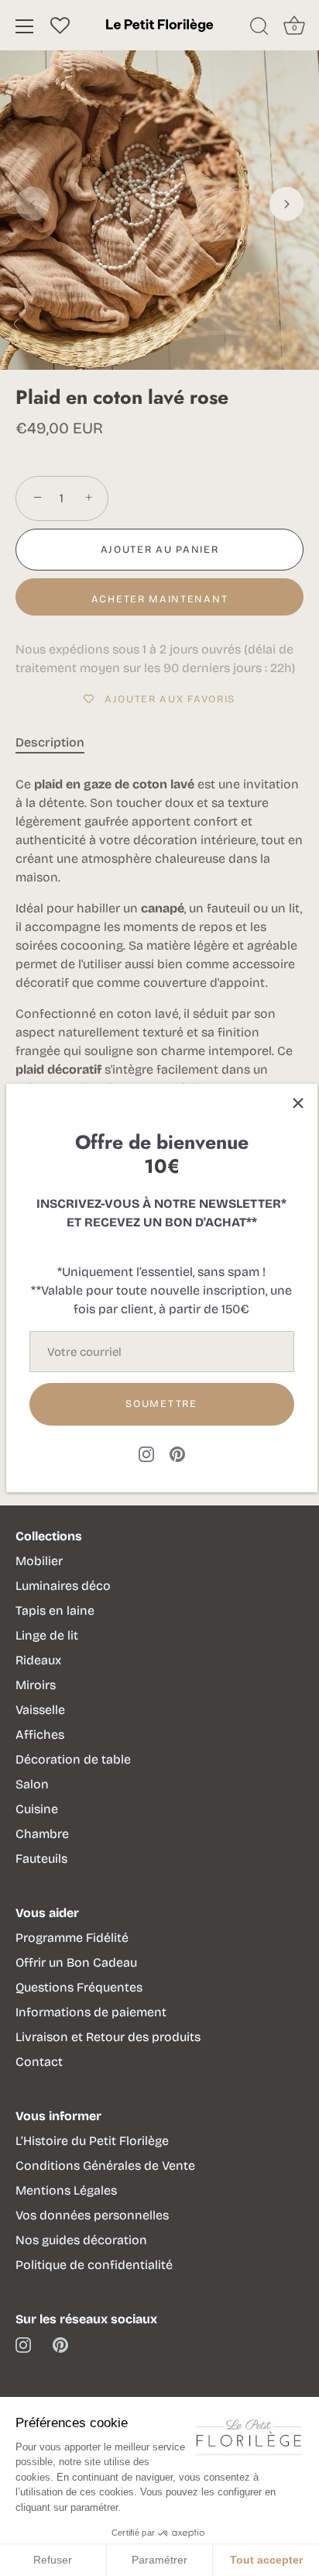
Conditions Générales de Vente (105, 2166)
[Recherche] (259, 29)
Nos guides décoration (81, 2240)
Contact (39, 2062)
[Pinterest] (177, 1453)
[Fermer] (298, 1103)
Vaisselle (40, 1710)
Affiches (40, 1735)
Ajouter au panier (160, 550)
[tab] (58, 743)
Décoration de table (73, 1759)
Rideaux (38, 1660)
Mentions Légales (66, 2190)
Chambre (42, 1834)
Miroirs (36, 1685)
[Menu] (25, 26)
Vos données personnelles (92, 2215)
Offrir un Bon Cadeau (76, 1962)
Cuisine (37, 1809)
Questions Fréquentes (79, 1987)
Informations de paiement (91, 2012)
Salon (32, 1784)
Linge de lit (47, 1635)
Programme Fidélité (72, 1938)
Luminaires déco (63, 1586)
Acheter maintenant (159, 599)
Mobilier (39, 1561)
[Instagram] (146, 1453)
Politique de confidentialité (94, 2265)
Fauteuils (41, 1859)
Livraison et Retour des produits (108, 2037)
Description (50, 742)
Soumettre (161, 1404)
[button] (33, 204)
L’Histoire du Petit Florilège (92, 2141)
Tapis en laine (55, 1610)
